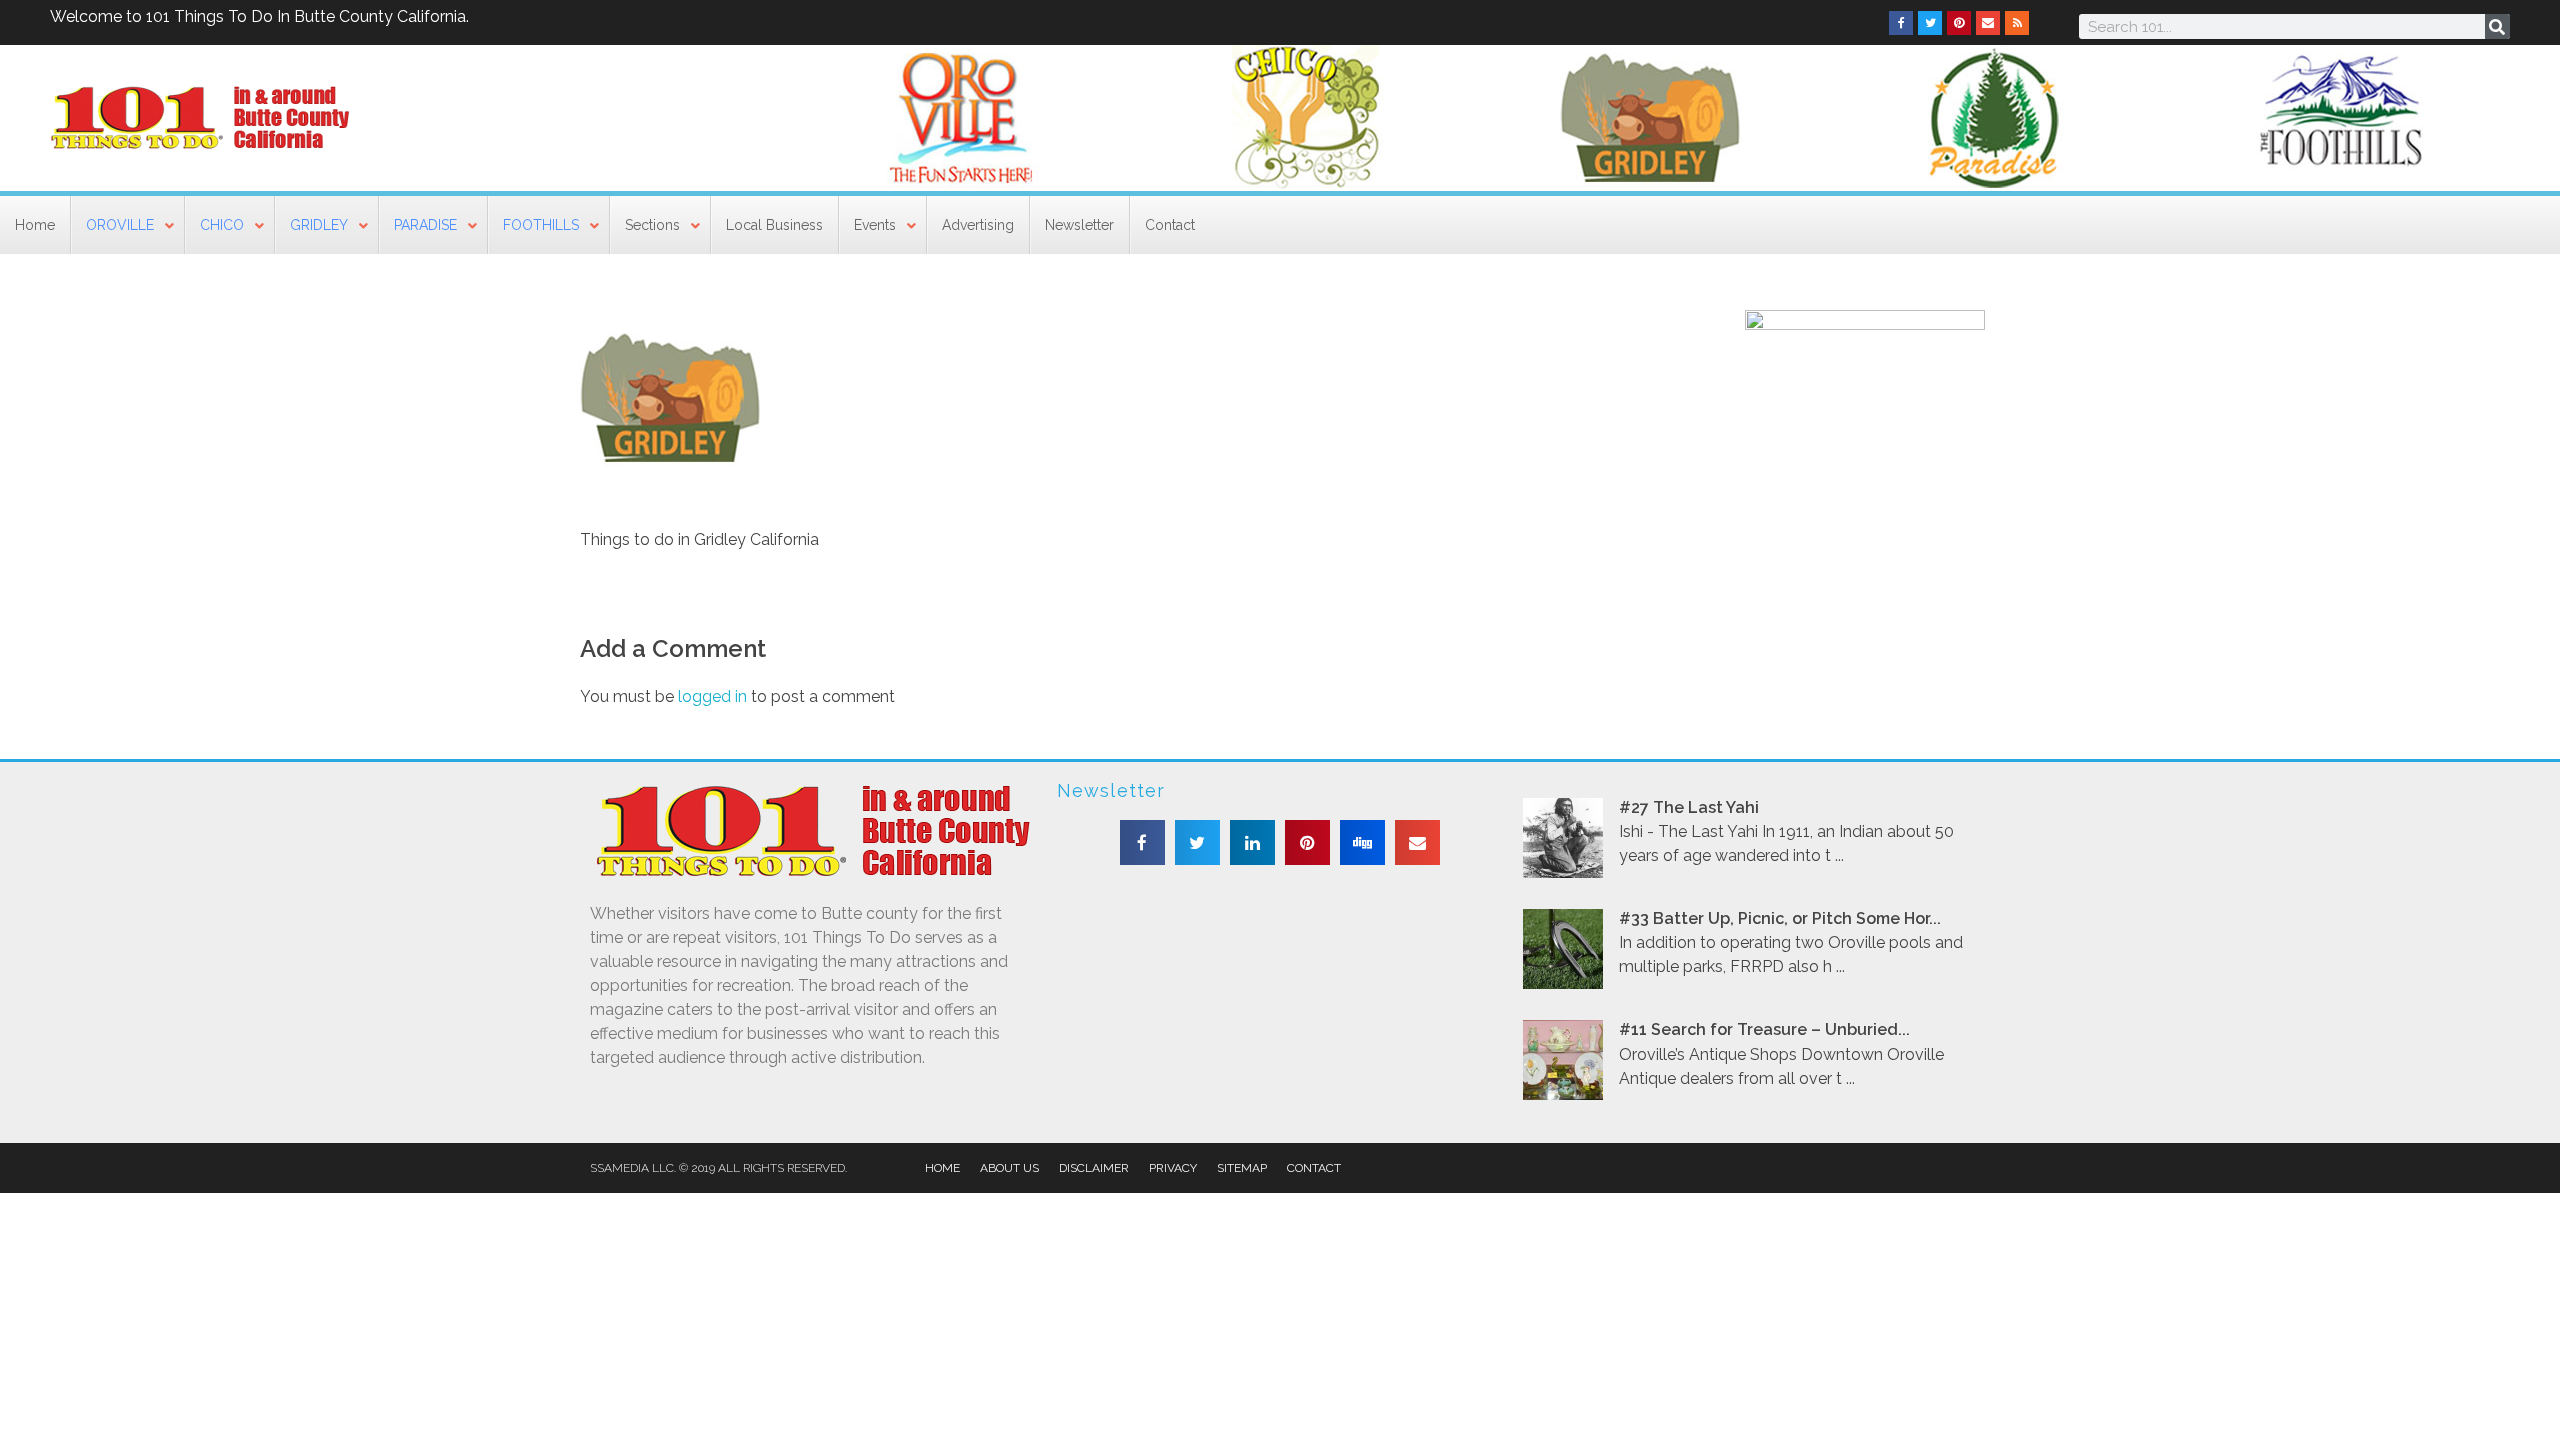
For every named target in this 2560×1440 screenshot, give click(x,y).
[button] (1142, 842)
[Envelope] (1988, 23)
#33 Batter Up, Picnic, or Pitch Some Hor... (1780, 918)
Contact (1314, 1168)
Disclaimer (1094, 1168)
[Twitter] (1930, 23)
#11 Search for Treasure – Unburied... (1764, 1029)
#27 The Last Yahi (1689, 807)
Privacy (1173, 1168)
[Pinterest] (1959, 23)
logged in (714, 696)
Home (942, 1168)
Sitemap (1242, 1168)
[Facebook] (1901, 23)
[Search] (2497, 26)
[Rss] (2017, 23)
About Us (1009, 1168)
